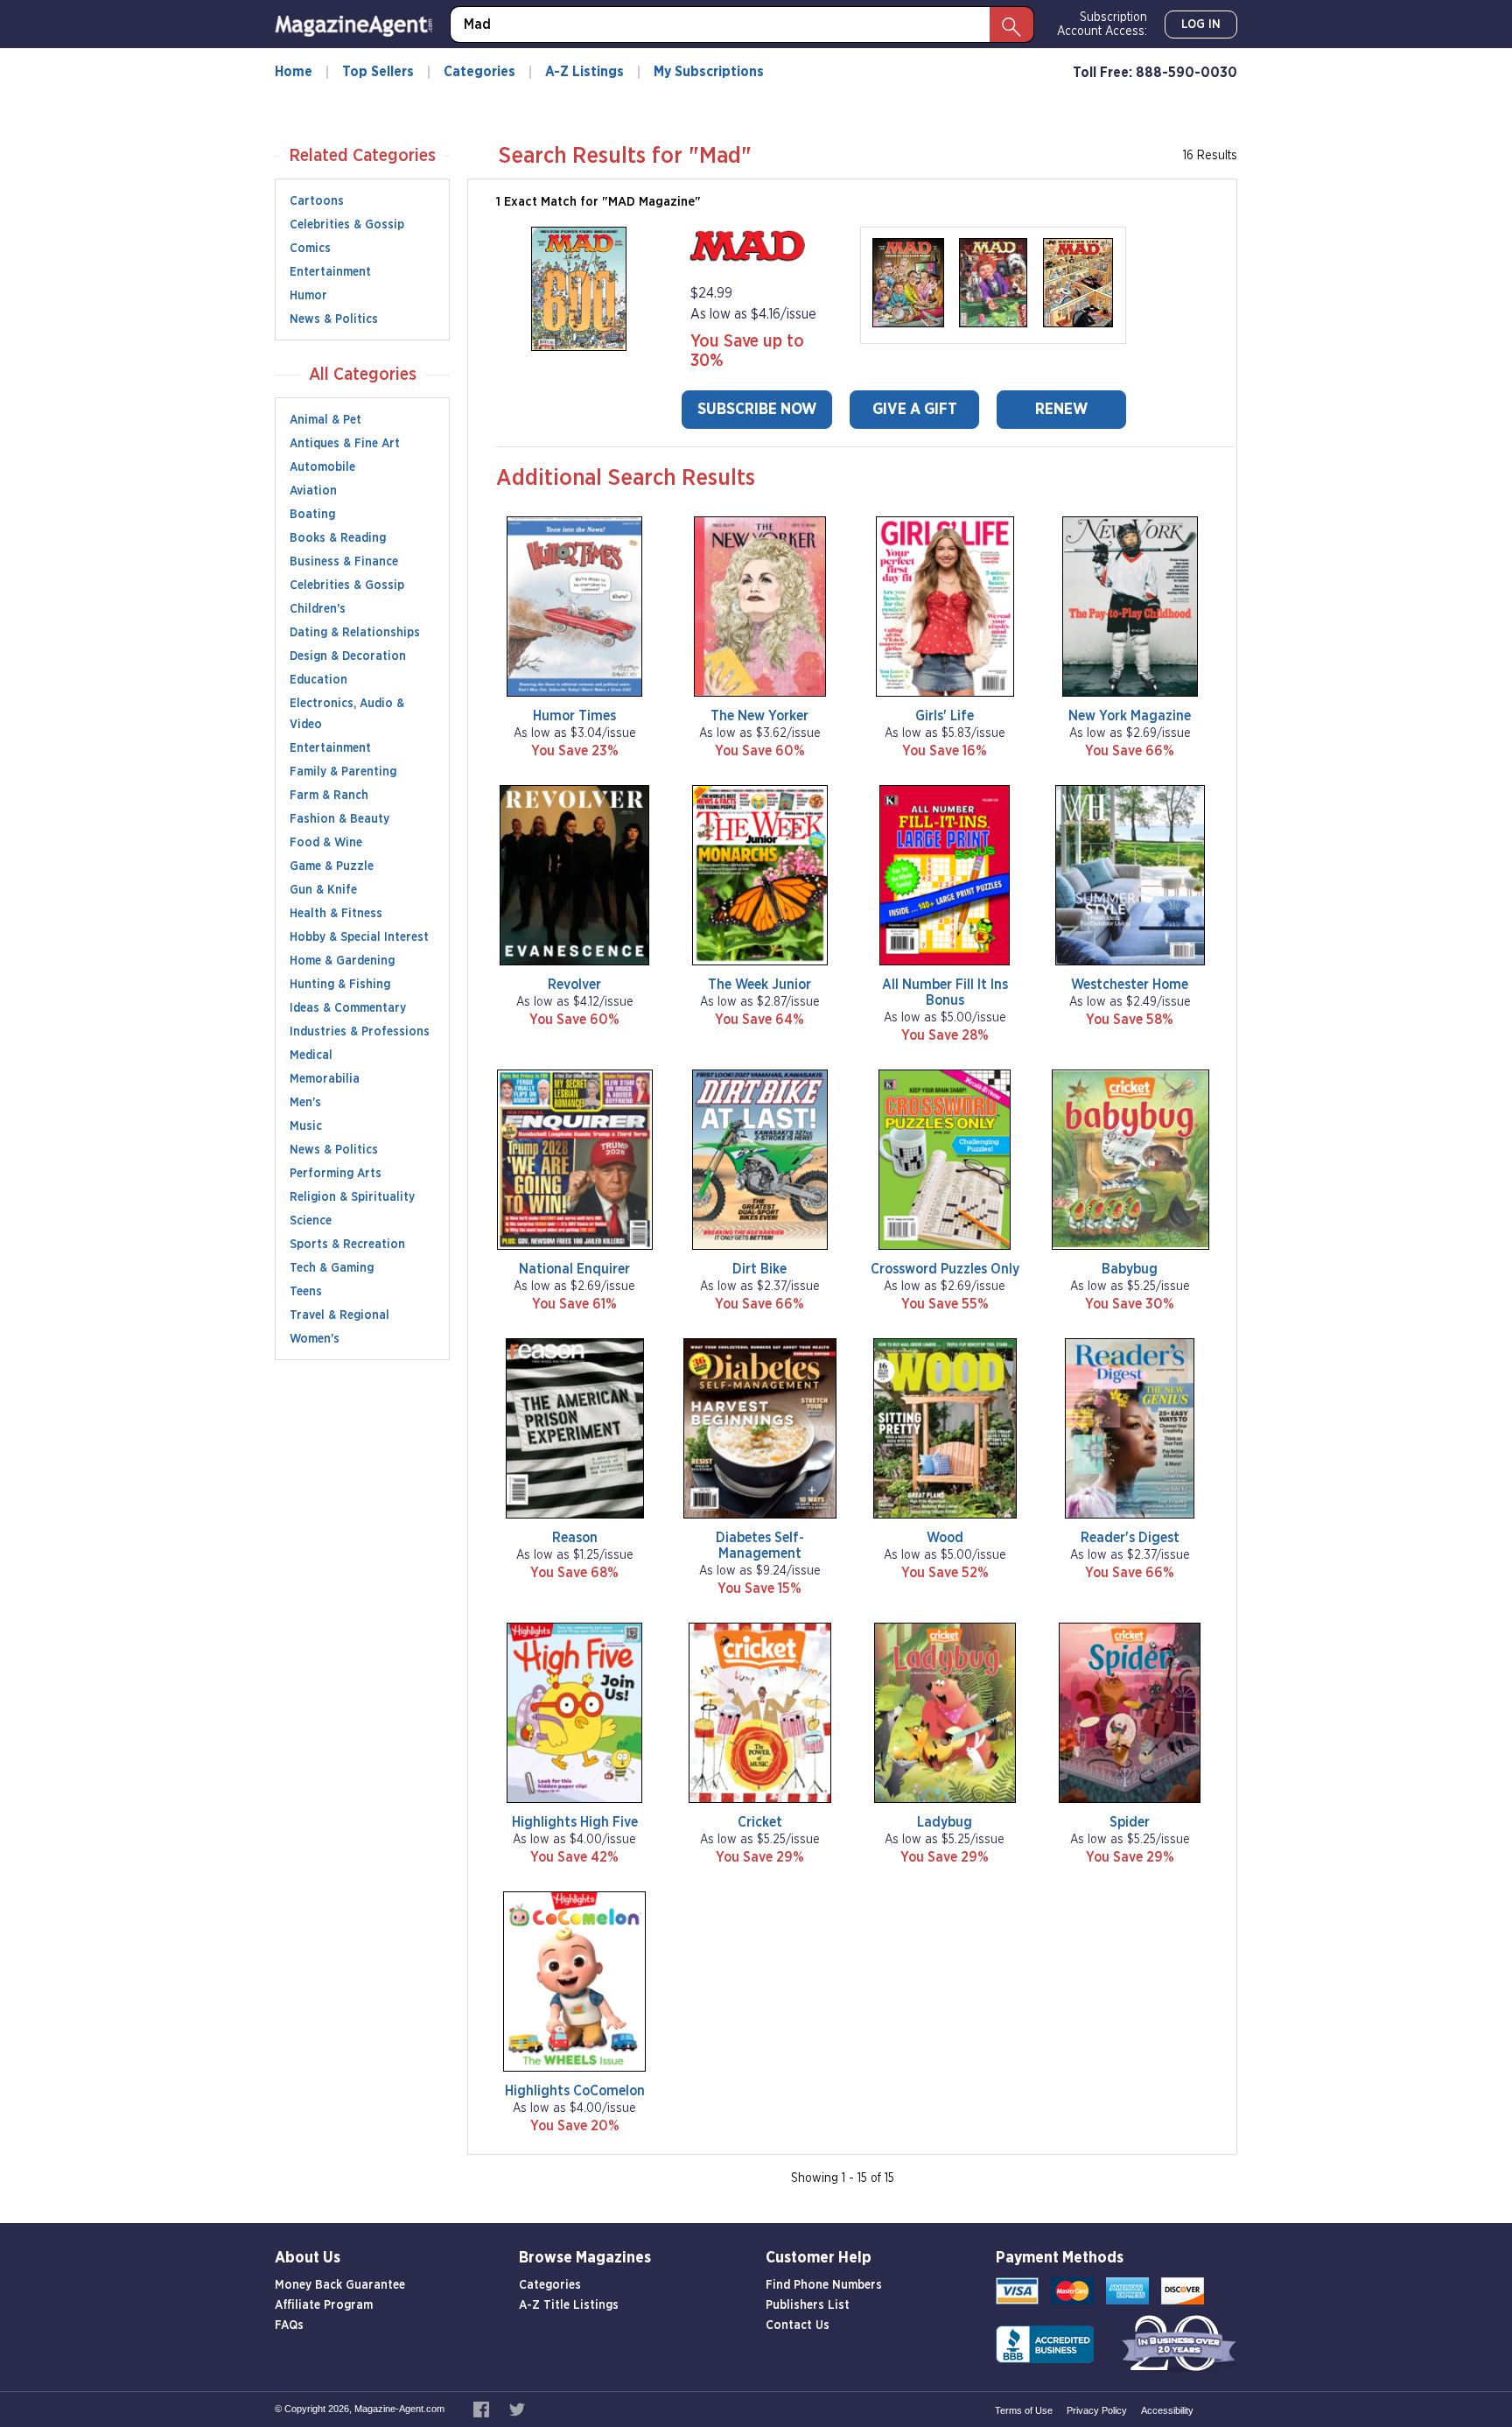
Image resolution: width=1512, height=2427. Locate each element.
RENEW (1061, 410)
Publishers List (808, 2305)
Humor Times (574, 716)
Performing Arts (336, 1174)
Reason (575, 1538)
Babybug (1130, 1269)
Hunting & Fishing (340, 985)
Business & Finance (344, 562)
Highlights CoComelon (575, 2091)
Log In (1201, 25)
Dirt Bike (759, 1269)
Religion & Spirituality (352, 1197)
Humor (308, 296)
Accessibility (1167, 2410)
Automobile (322, 467)
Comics (310, 249)
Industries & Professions (360, 1032)
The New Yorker (759, 716)
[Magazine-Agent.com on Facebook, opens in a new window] (483, 2409)
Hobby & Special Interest (359, 937)
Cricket (760, 1822)
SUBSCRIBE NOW (757, 410)
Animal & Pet (325, 420)
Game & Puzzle (332, 866)
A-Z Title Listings (569, 2305)
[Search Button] (1011, 25)
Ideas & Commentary (348, 1008)
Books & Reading (338, 538)
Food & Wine (326, 843)
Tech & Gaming (332, 1268)
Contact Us (798, 2325)
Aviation (313, 491)
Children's (318, 609)
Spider (1130, 1822)
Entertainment (330, 272)
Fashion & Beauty (339, 819)
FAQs (289, 2325)
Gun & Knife (323, 890)
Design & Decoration (348, 656)
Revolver (574, 985)
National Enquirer (574, 1269)
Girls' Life (945, 716)
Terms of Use (1024, 2410)
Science (311, 1221)
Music (306, 1126)
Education (318, 680)
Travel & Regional (339, 1315)
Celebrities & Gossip (347, 225)
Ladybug (945, 1822)
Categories (479, 72)
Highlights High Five (575, 1822)
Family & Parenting (343, 772)
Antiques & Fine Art (345, 444)
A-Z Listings (584, 72)
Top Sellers (378, 72)
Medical (311, 1056)
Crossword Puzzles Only (945, 1269)
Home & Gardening (342, 961)
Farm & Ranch (329, 796)
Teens (306, 1292)
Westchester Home (1130, 985)
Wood (945, 1538)
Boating (312, 515)
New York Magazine (1130, 716)
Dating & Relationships (355, 633)
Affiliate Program (324, 2305)
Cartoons (317, 201)
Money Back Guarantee (340, 2285)
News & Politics (334, 319)
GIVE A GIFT (915, 410)
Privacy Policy (1097, 2410)
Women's (315, 1339)
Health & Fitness (336, 914)
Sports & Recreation (347, 1245)
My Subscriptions (709, 72)
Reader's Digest (1130, 1538)
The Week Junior (759, 985)
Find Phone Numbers (824, 2285)
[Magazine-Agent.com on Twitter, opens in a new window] (517, 2409)
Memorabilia (325, 1079)
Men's (305, 1103)
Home (294, 72)
